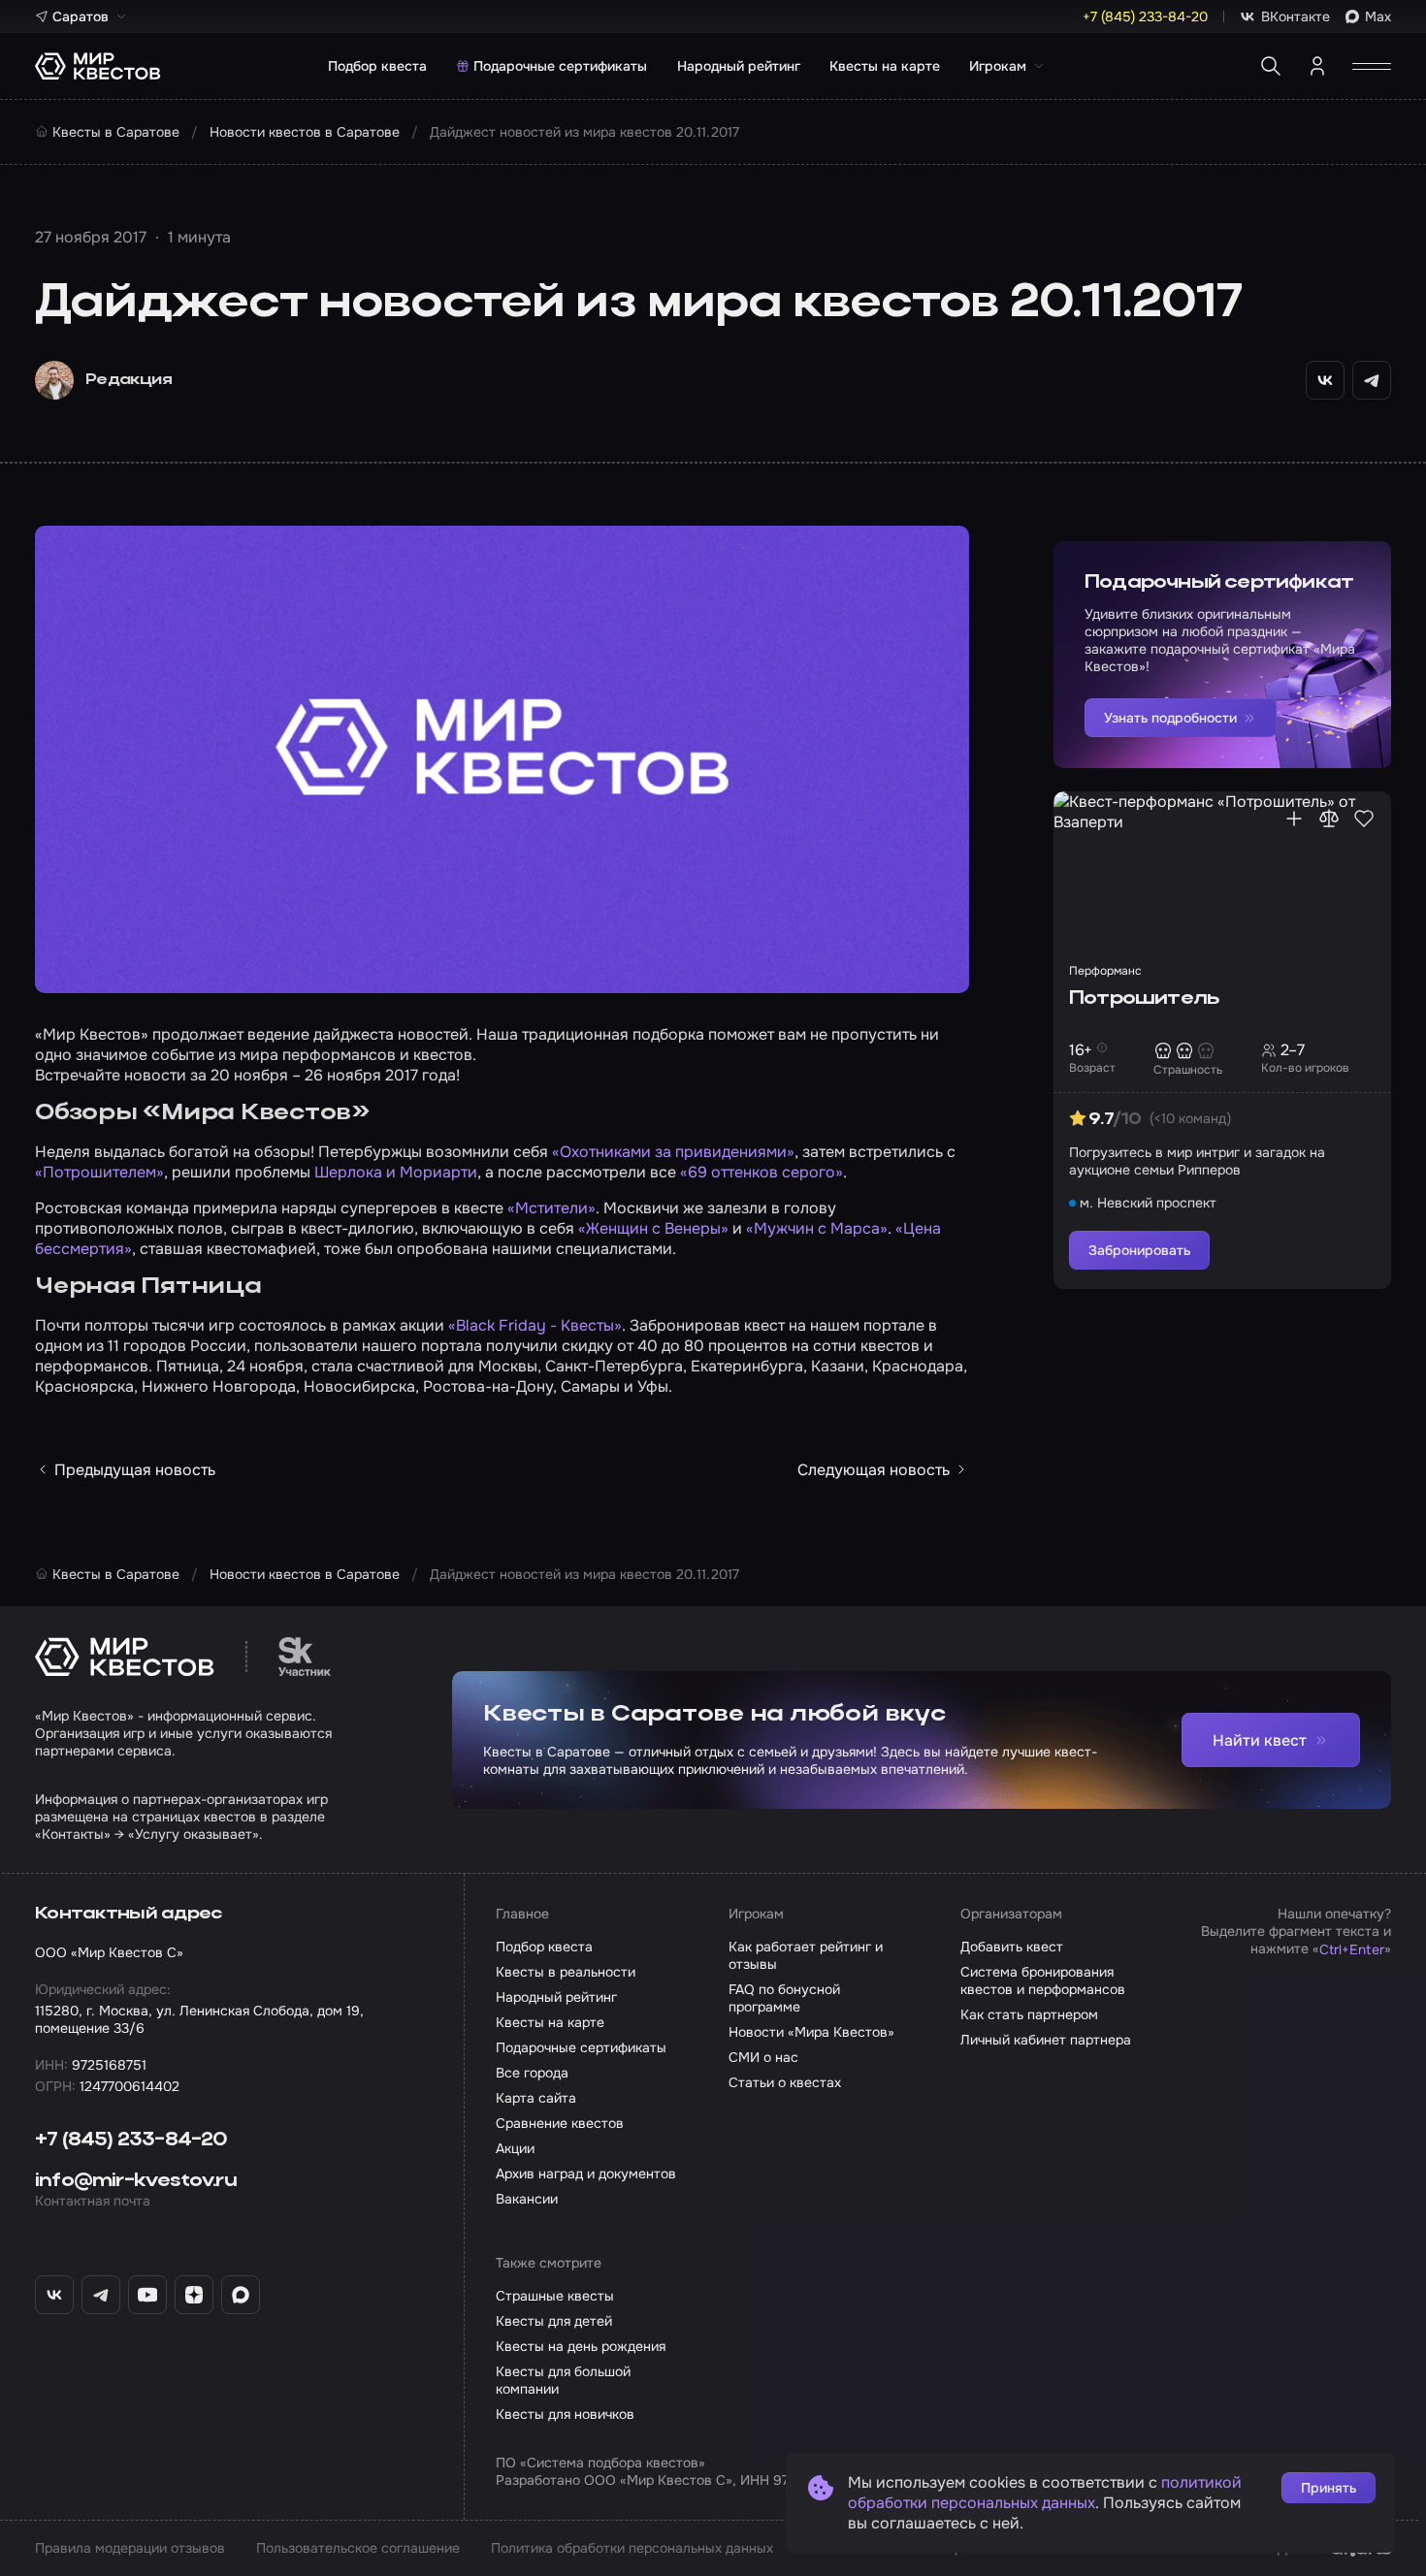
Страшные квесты (555, 2296)
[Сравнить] (1329, 819)
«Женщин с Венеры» (653, 1228)
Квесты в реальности (566, 1972)
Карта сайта (536, 2098)
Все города (532, 2073)
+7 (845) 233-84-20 (131, 2141)
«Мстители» (551, 1208)
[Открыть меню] (1372, 66)
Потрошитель (1144, 999)
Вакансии (527, 2199)
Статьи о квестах (785, 2082)
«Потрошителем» (99, 1172)
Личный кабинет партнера (1046, 2040)
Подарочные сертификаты (560, 66)
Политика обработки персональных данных (632, 2548)
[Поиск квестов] (1271, 66)
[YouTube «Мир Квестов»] (147, 2295)
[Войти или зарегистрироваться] (1317, 66)
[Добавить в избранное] (1364, 819)
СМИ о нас (763, 2057)
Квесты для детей (554, 2321)
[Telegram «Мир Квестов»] (101, 2295)
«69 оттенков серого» (762, 1172)
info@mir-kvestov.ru (136, 2181)
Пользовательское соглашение (358, 2548)
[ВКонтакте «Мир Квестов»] (54, 2295)
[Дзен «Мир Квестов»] (194, 2295)
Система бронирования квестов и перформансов (1043, 1980)
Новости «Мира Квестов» (811, 2032)
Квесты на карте (885, 66)
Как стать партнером (1029, 2014)
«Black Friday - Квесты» (535, 1325)
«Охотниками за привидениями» (673, 1152)
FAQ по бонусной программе (784, 1998)
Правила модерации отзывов (130, 2548)
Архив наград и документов (586, 2173)
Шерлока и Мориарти (396, 1172)
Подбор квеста (377, 66)
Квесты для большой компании (563, 2380)
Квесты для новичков (565, 2414)
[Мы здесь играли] (1294, 819)
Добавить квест (1012, 1947)
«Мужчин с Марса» (817, 1228)
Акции (515, 2148)
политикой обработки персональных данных (1045, 2493)
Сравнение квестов (560, 2123)
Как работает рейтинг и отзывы (806, 1955)
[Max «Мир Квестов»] (241, 2295)
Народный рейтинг (739, 66)
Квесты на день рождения (581, 2346)
